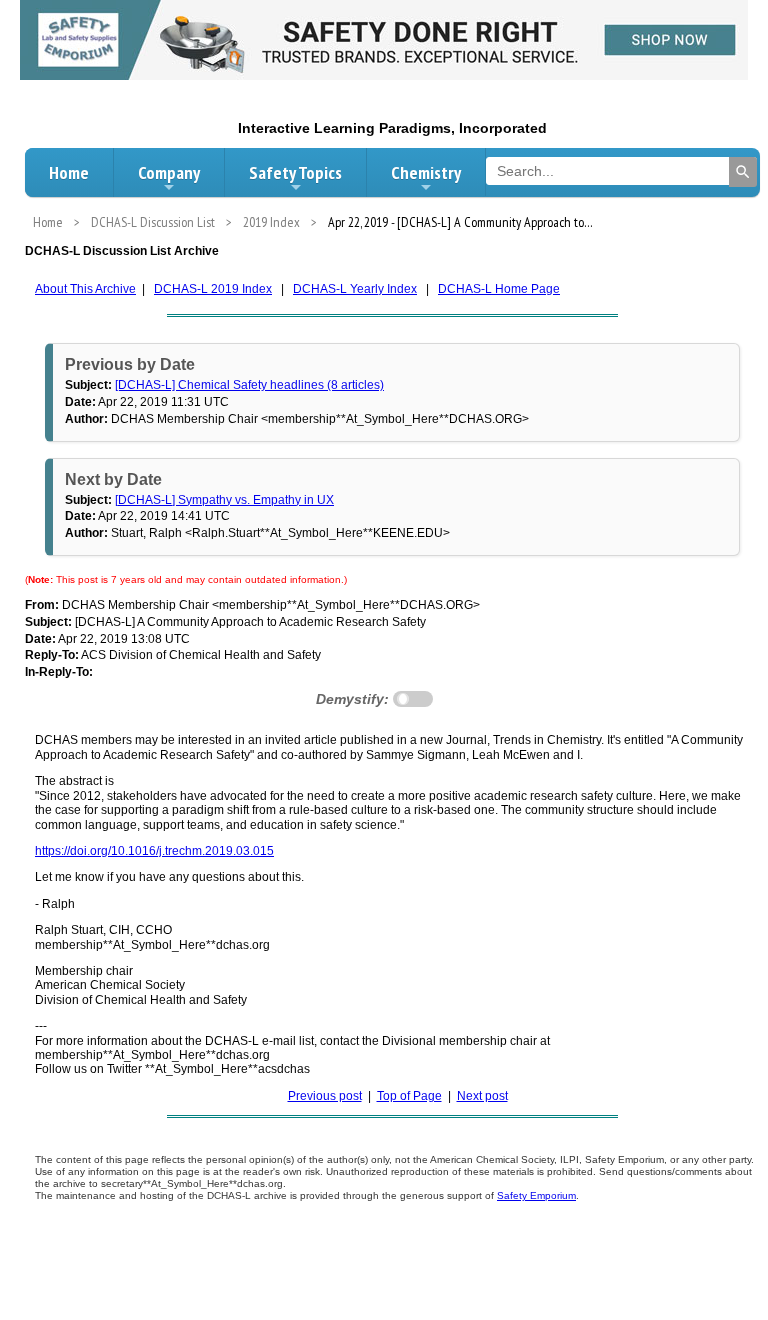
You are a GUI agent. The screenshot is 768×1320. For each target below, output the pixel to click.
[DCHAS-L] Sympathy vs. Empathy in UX (224, 500)
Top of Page (409, 1096)
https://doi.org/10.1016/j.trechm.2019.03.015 (154, 851)
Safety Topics (295, 172)
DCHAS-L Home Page (499, 289)
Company (169, 172)
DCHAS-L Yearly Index (355, 289)
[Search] (743, 172)
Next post (482, 1096)
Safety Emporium (536, 1195)
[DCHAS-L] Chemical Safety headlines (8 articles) (249, 385)
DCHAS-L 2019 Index (213, 289)
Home (69, 172)
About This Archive (85, 289)
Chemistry (426, 172)
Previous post (325, 1096)
